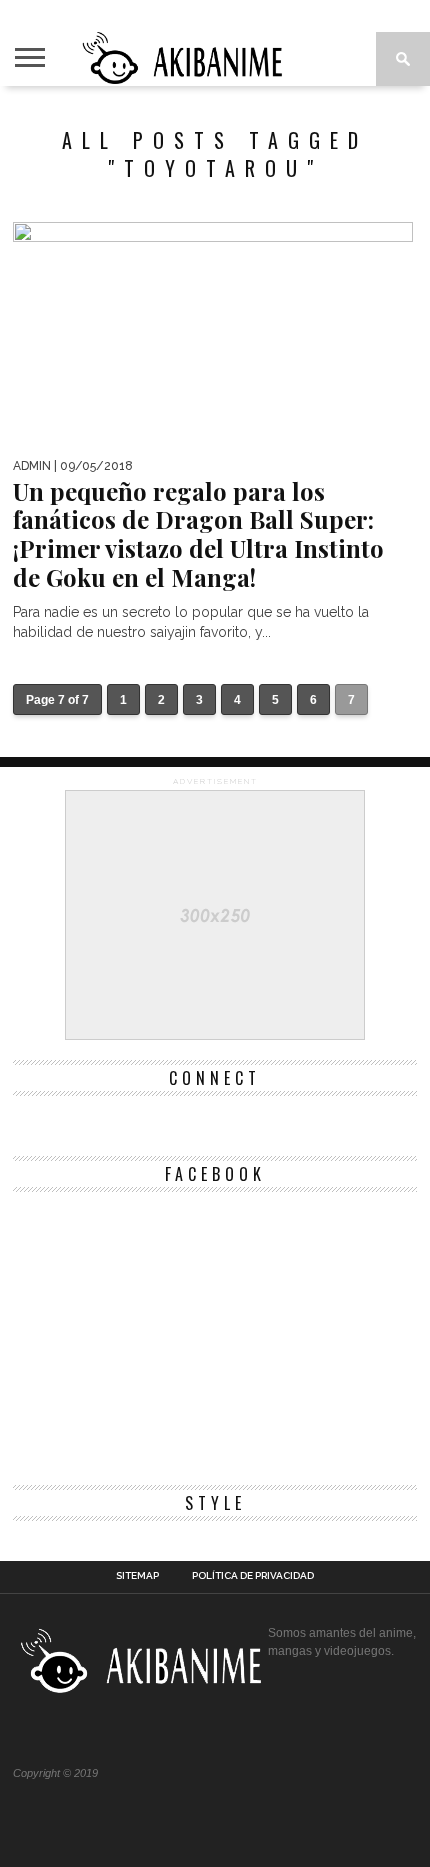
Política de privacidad (253, 1576)
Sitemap (137, 1576)
